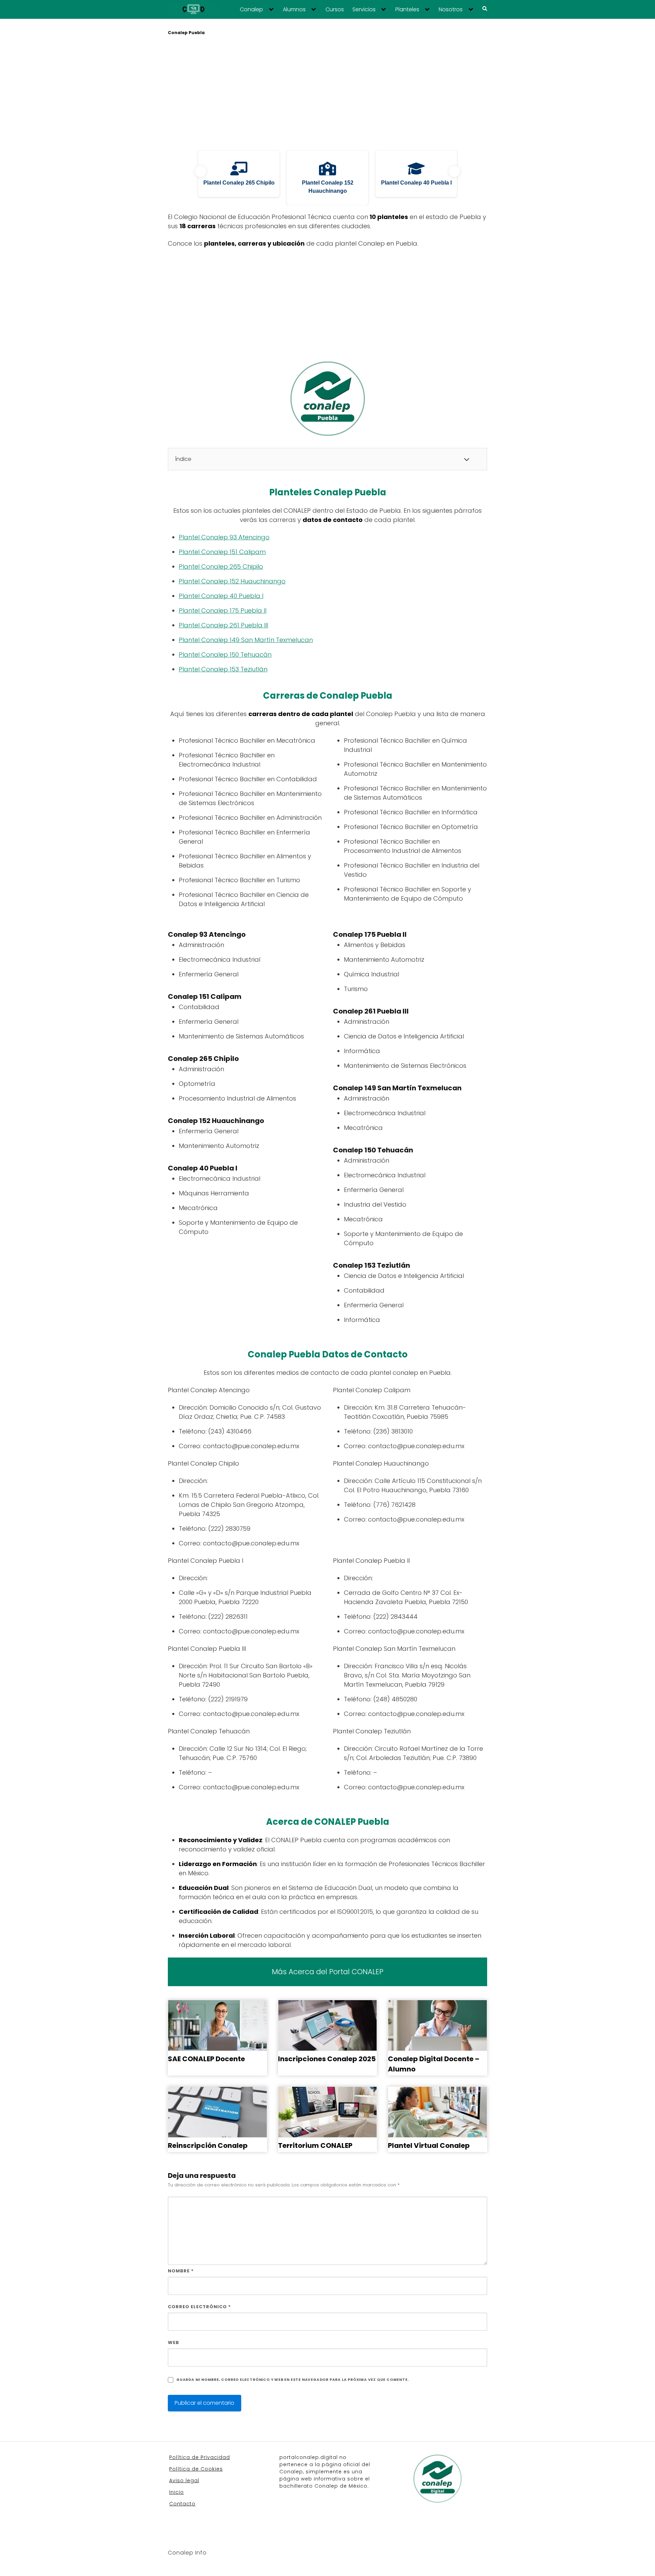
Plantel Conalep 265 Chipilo (221, 566)
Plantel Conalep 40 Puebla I (221, 596)
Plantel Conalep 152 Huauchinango (232, 581)
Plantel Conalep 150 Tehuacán (225, 654)
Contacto (182, 2504)
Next (454, 171)
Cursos (335, 10)
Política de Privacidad (200, 2457)
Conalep (251, 10)
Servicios (364, 10)
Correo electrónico (199, 2307)
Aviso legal (184, 2480)
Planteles (407, 10)
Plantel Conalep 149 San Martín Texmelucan (246, 640)
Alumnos (294, 10)
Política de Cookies (196, 2469)
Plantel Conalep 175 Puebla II (223, 610)
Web (173, 2342)
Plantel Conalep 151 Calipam (222, 552)
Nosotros (451, 10)
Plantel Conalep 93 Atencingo (224, 537)
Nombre (181, 2271)
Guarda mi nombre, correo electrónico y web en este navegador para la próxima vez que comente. (293, 2380)
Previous (201, 171)
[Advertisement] (327, 94)
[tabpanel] (239, 178)
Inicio (177, 2492)
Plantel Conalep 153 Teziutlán (223, 669)
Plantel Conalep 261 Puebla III (223, 625)
